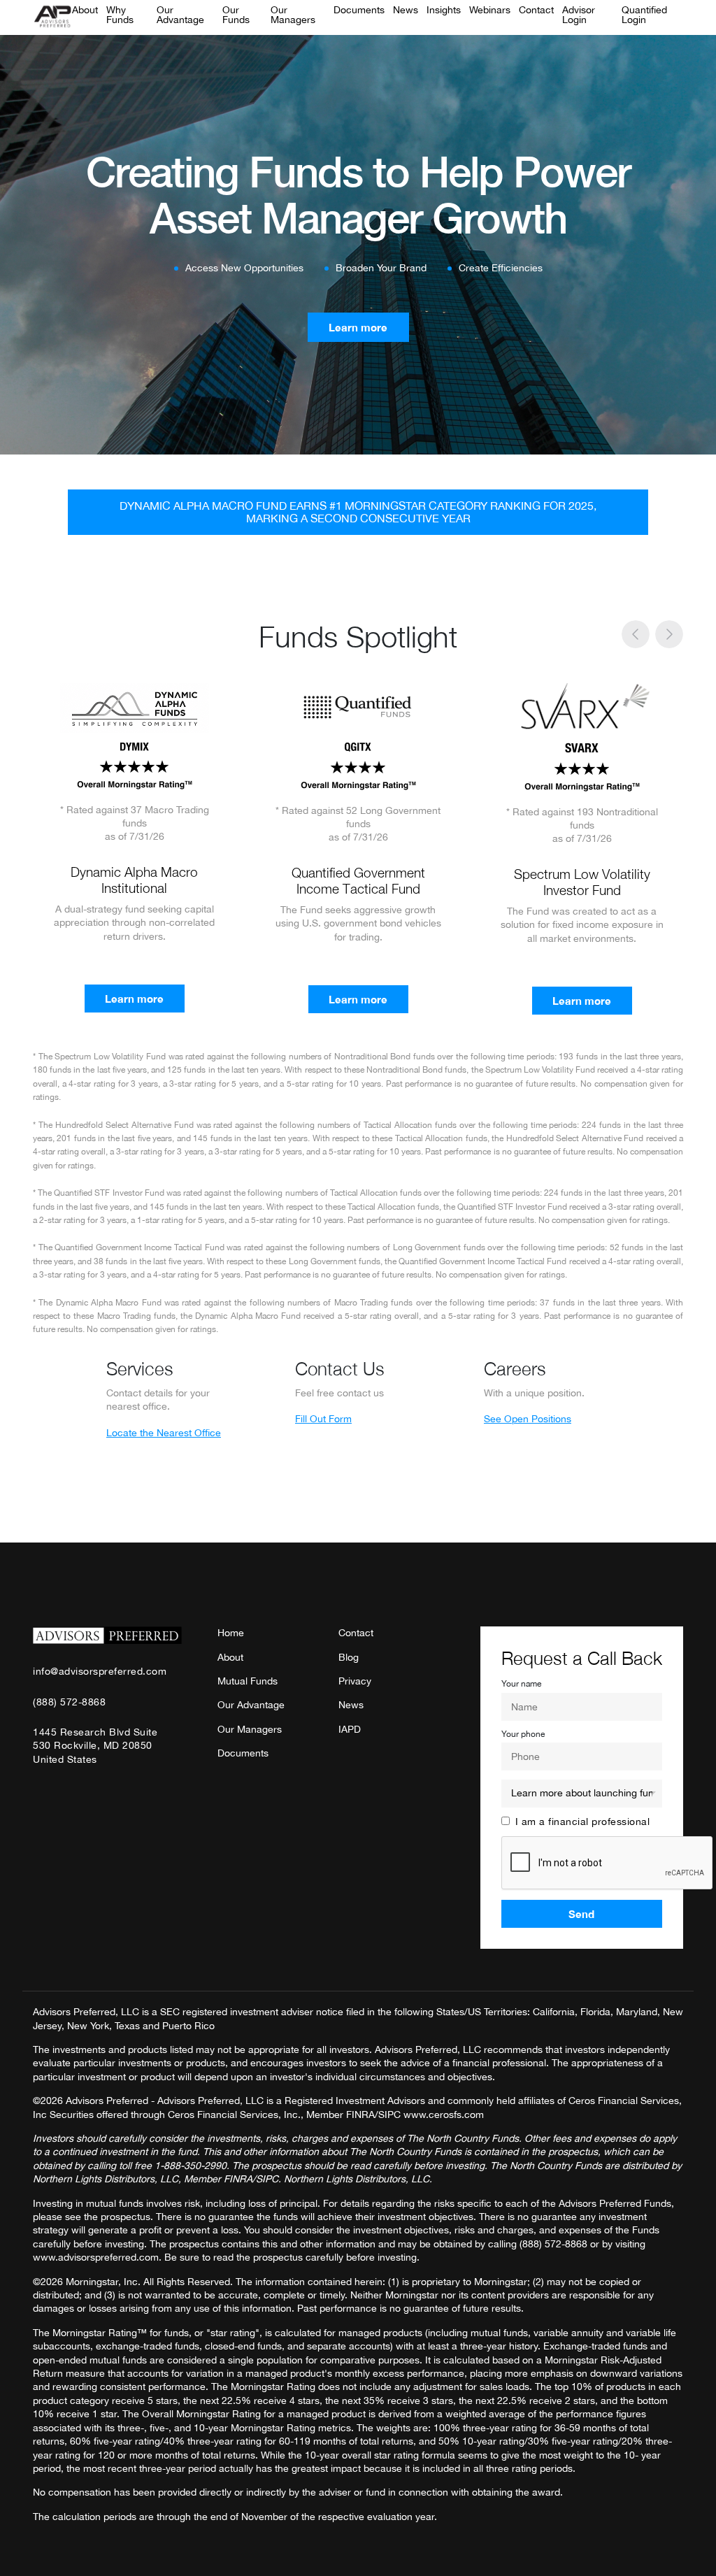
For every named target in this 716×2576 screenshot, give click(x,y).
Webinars (490, 10)
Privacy (355, 1681)
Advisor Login (579, 15)
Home (231, 1633)
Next (670, 634)
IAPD (350, 1729)
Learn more (358, 327)
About (85, 10)
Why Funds (120, 15)
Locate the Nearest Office (164, 1433)
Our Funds (236, 15)
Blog (349, 1657)
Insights (444, 10)
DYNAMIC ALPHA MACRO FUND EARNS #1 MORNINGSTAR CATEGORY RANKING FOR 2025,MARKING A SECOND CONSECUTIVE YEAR (358, 512)
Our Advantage (180, 15)
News (406, 10)
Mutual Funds (248, 1681)
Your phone (523, 1734)
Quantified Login (644, 15)
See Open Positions (528, 1419)
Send (581, 1914)
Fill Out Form (323, 1419)
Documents (359, 10)
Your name (521, 1684)
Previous (636, 634)
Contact (536, 10)
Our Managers (293, 15)
